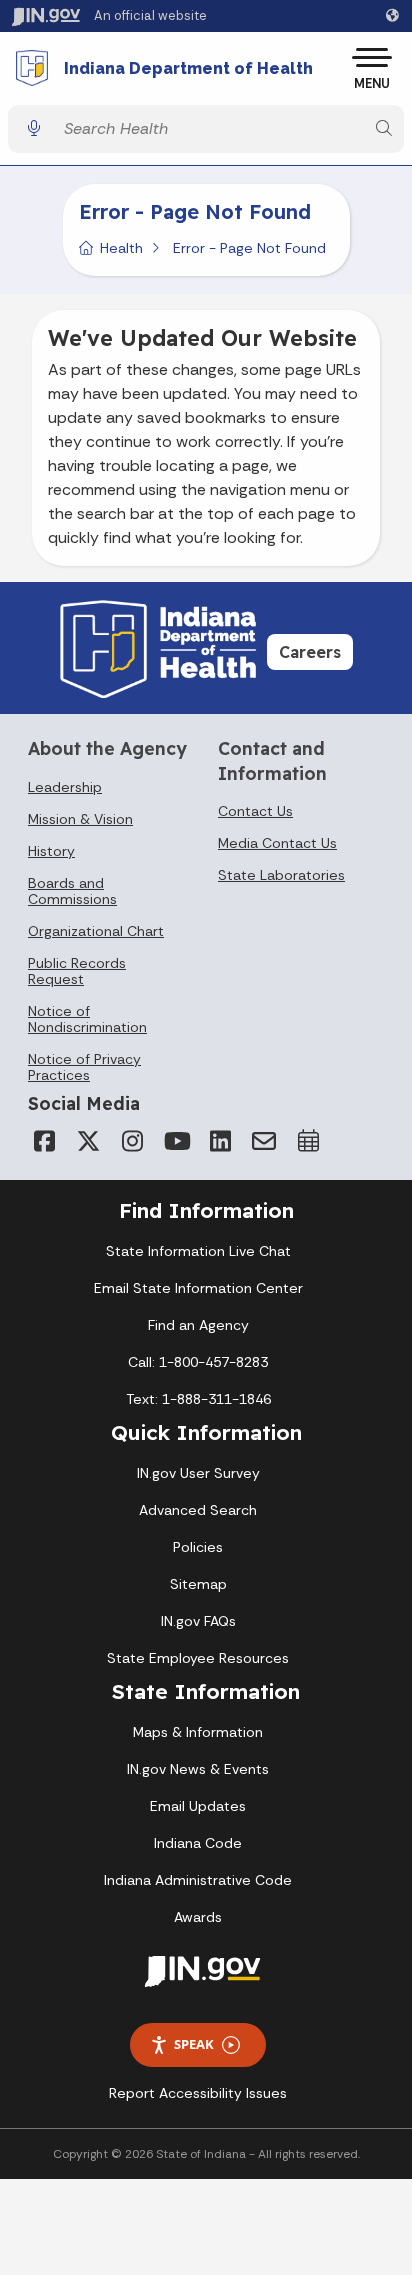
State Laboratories (281, 875)
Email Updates (198, 1806)
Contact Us (255, 811)
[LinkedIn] (220, 1141)
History (51, 851)
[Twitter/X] (88, 1141)
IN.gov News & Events (198, 1769)
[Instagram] (132, 1141)
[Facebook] (44, 1141)
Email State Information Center (198, 1288)
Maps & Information (198, 1732)
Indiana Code (198, 1843)
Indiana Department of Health (188, 69)
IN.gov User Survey (198, 1473)
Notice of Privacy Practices (84, 1067)
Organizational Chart (96, 931)
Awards (198, 1917)
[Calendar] (308, 1141)
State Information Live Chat (198, 1251)
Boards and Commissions (72, 891)
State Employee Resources (198, 1658)
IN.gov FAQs (198, 1621)
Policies (198, 1547)
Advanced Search (198, 1510)
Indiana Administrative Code (198, 1880)
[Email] (264, 1141)
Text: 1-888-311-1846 (198, 1399)
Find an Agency (198, 1325)
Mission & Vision (80, 819)
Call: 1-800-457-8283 (198, 1362)
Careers (310, 652)
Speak (194, 2044)
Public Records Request (77, 971)
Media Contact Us (277, 843)
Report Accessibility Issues (198, 2093)
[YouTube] (176, 1141)
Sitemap (198, 1584)
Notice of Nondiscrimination (87, 1019)
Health (121, 248)
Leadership (65, 787)
